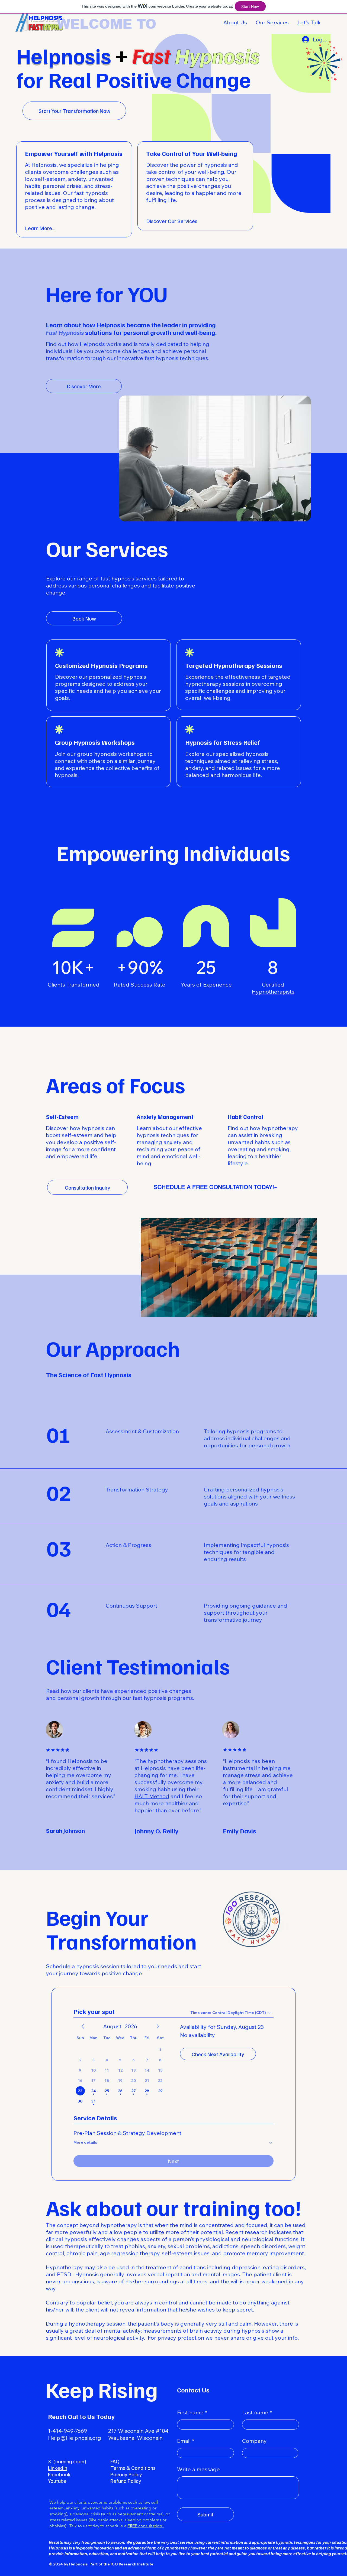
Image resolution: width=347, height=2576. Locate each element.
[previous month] (83, 2026)
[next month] (158, 2026)
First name (190, 2412)
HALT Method (152, 1796)
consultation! (146, 2526)
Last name (255, 2412)
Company (254, 2441)
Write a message (198, 2469)
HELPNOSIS (46, 18)
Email (184, 2441)
